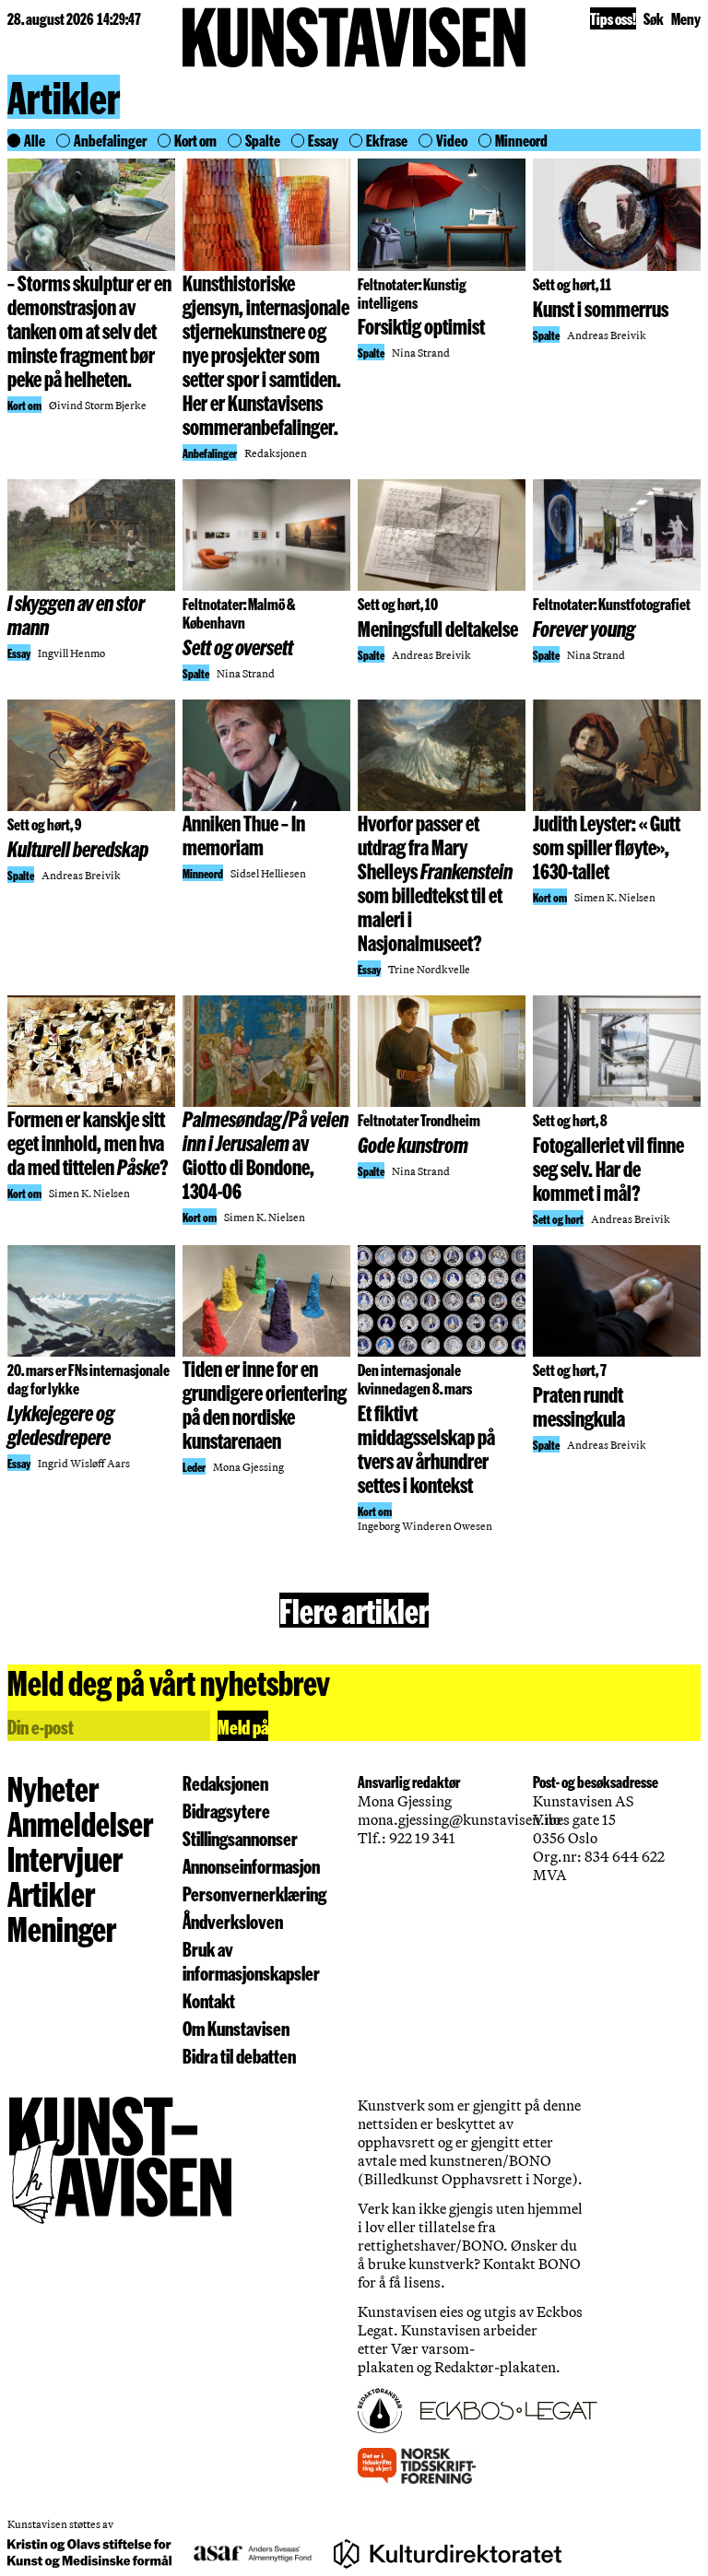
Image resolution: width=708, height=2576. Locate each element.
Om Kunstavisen (236, 2028)
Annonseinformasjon (251, 1865)
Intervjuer (65, 1858)
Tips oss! (613, 18)
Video (451, 140)
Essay (323, 140)
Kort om (195, 140)
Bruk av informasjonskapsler (251, 1960)
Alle (35, 140)
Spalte (262, 140)
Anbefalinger (110, 140)
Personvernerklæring (254, 1893)
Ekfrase (387, 140)
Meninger (62, 1928)
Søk (654, 18)
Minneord (521, 140)
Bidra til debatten (239, 2055)
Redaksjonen (225, 1782)
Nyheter (53, 1788)
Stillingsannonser (240, 1838)
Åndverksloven (233, 1921)
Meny (686, 18)
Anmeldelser (80, 1823)
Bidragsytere (226, 1810)
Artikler (64, 98)
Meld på (243, 1726)
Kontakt (209, 2000)
